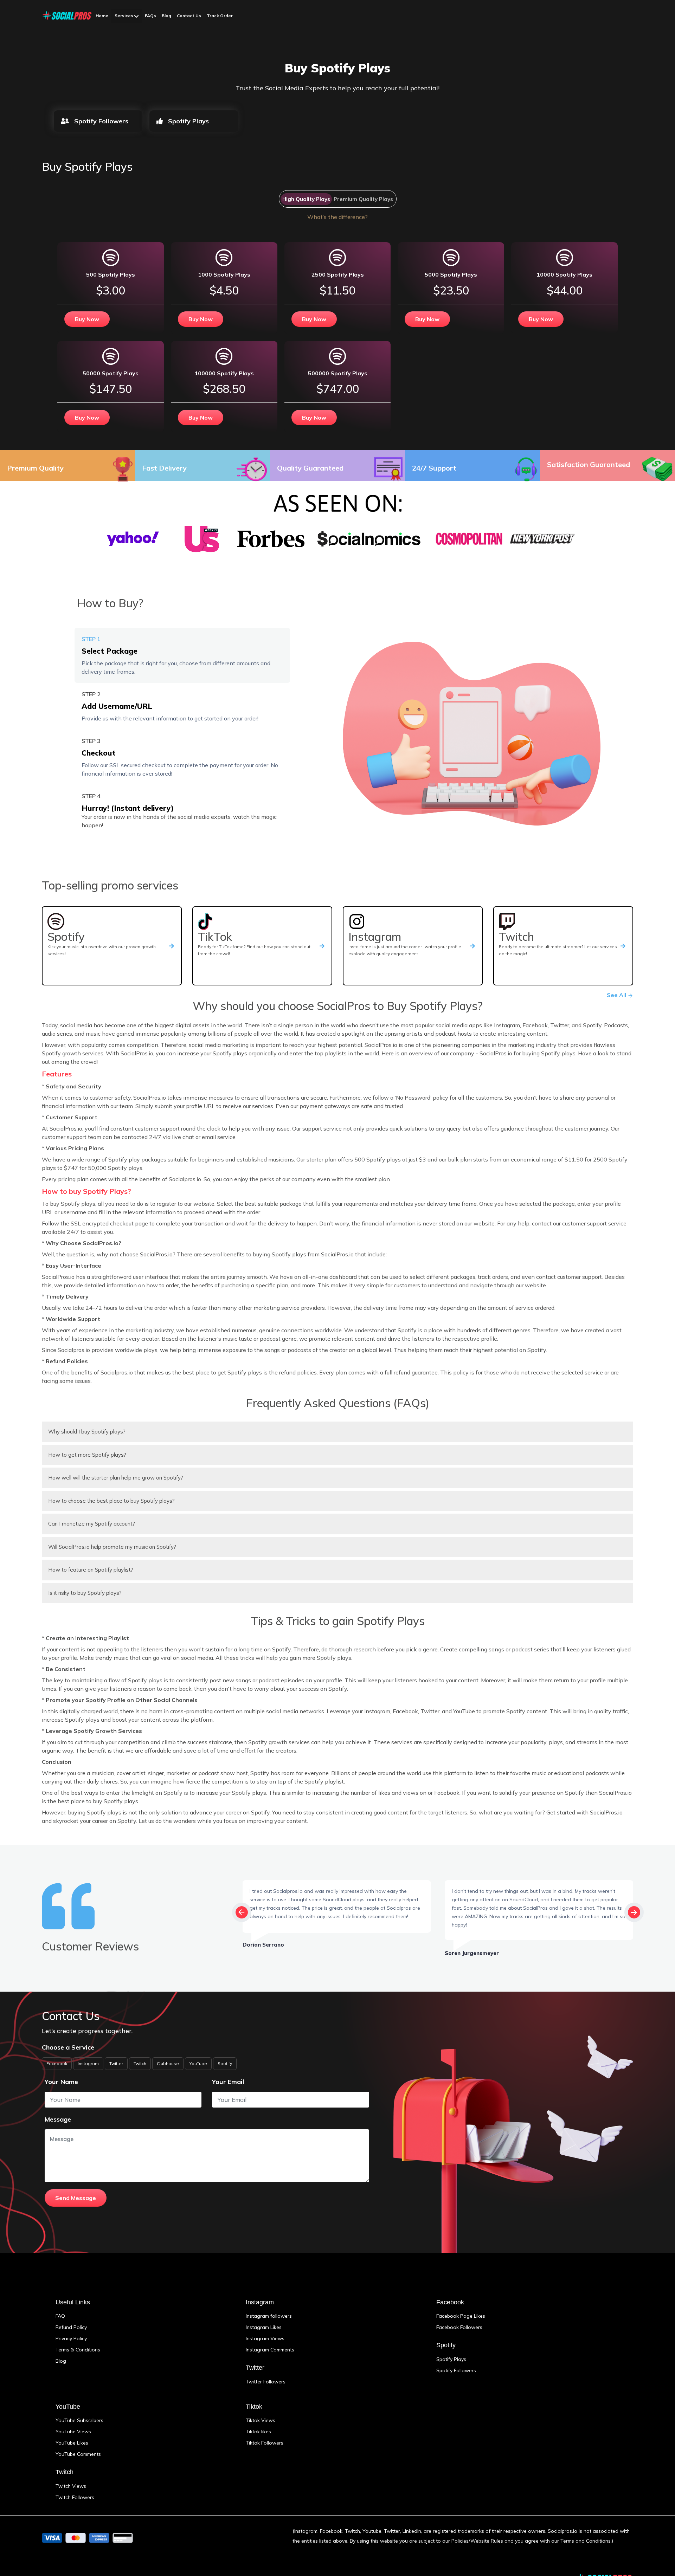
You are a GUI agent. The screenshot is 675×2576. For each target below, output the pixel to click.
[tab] (182, 655)
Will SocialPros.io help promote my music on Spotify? (112, 1547)
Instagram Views (265, 2338)
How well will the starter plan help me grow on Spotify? (116, 1478)
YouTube (198, 2063)
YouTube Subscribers (79, 2420)
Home (102, 16)
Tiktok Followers (265, 2443)
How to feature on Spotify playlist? (91, 1570)
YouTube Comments (78, 2454)
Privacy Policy (71, 2338)
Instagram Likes (264, 2327)
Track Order (220, 16)
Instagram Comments (270, 2350)
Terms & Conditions (78, 2350)
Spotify (225, 2063)
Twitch (140, 2063)
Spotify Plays (188, 121)
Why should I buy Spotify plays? (87, 1432)
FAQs (150, 16)
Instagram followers (269, 2316)
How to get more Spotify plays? (87, 1455)
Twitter (116, 2063)
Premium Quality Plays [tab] (363, 199)
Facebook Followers (459, 2327)
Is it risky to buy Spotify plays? (85, 1593)
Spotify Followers (100, 121)
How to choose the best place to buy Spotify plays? (111, 1501)
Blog (166, 16)
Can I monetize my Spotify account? (92, 1524)
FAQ (60, 2316)
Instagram (88, 2063)
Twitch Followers (75, 2497)
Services (124, 16)
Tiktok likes (258, 2432)
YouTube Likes (72, 2443)
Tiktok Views (261, 2420)
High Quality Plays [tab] (306, 199)
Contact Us (189, 16)
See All (617, 995)
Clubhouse (168, 2063)
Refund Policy (71, 2327)
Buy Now (87, 319)
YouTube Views (73, 2432)
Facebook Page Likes (461, 2316)
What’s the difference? (337, 217)
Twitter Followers (266, 2382)
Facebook (57, 2063)
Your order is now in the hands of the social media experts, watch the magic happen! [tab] (179, 811)
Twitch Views (71, 2486)
